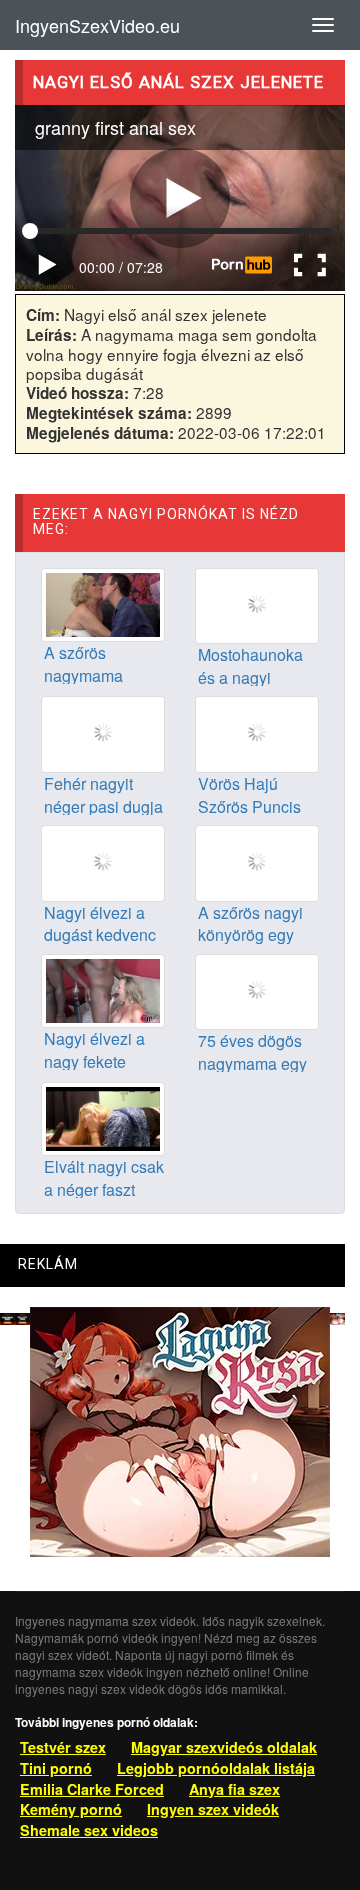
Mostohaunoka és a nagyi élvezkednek (250, 677)
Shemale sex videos (89, 1830)
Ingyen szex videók (213, 1809)
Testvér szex (63, 1747)
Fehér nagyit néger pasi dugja (103, 795)
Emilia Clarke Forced (92, 1789)
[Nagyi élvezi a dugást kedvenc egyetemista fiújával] (103, 861)
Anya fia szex (234, 1789)
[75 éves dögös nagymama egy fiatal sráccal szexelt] (257, 990)
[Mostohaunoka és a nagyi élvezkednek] (257, 604)
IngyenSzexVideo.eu (97, 25)
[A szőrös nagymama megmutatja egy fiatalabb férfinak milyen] (103, 603)
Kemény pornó (71, 1809)
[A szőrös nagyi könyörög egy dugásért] (257, 861)
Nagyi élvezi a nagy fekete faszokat (94, 1061)
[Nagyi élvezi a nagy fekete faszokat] (103, 988)
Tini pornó (56, 1768)
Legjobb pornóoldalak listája (216, 1768)
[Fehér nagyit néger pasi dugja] (103, 732)
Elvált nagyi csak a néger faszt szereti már (104, 1189)
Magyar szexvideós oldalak (224, 1747)
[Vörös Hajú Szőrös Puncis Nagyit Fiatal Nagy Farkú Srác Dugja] (257, 732)
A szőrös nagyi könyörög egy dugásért (250, 935)
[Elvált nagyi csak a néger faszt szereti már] (103, 1117)
